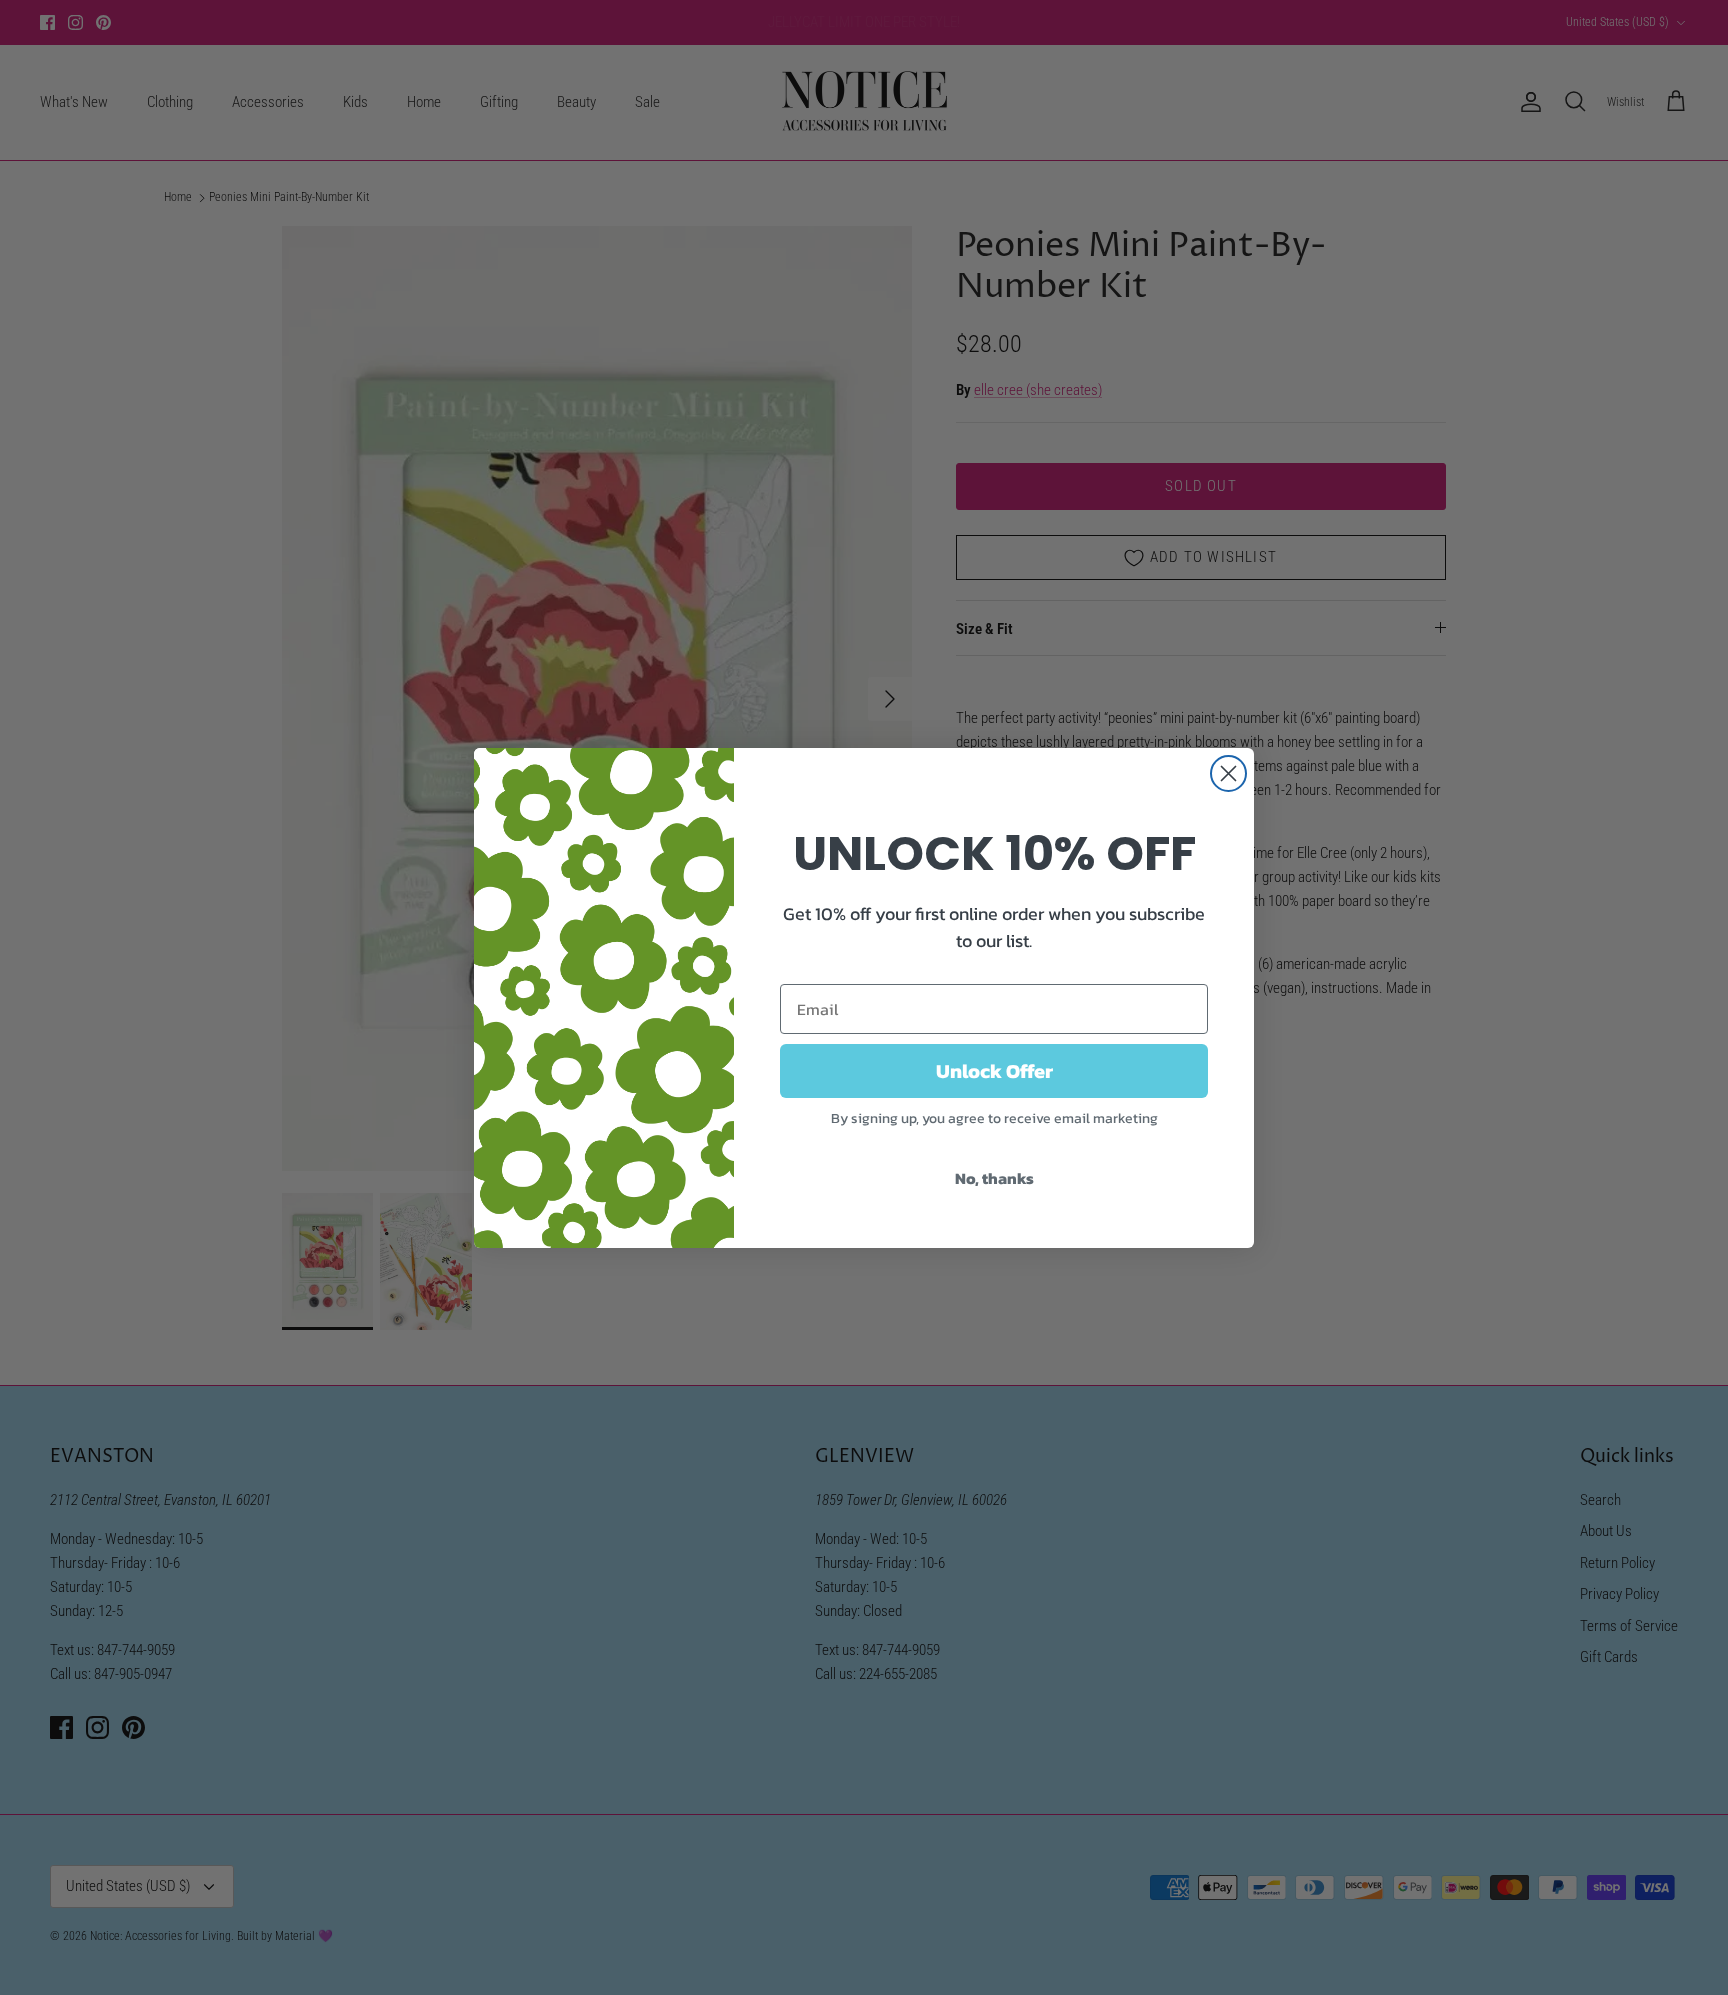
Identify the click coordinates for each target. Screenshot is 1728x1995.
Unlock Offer (994, 1071)
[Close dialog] (1228, 773)
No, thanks (994, 1178)
